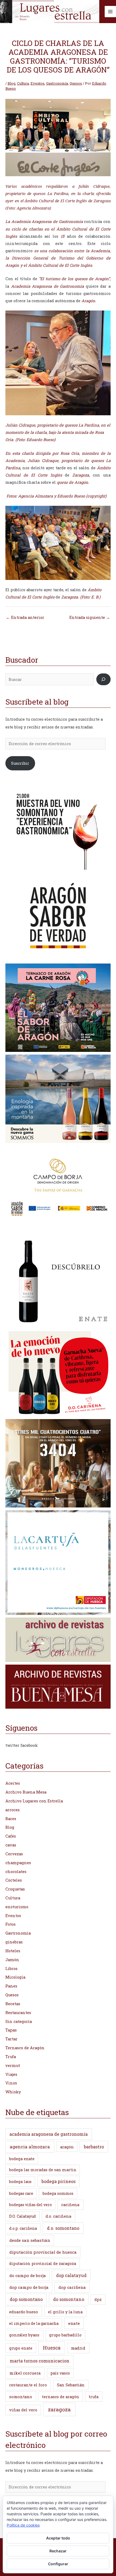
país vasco (60, 2373)
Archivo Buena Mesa (26, 1792)
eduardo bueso (24, 2312)
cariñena (70, 2205)
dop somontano (26, 2299)
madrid (78, 2348)
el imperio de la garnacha (34, 2323)
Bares (11, 1819)
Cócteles (14, 1880)
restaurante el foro (28, 2385)
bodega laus (20, 2182)
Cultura (23, 83)
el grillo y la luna (65, 2312)
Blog (11, 83)
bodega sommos (58, 2193)
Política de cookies (23, 2525)
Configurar (58, 2564)
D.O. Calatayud (23, 2216)
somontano (21, 2397)
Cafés (11, 1836)
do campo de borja (28, 2275)
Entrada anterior (25, 617)
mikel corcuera (25, 2373)
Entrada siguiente (90, 617)
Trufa (11, 2057)
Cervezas (14, 1854)
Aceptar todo (58, 2538)
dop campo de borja (29, 2287)
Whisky (13, 2092)
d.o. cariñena (58, 2216)
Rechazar (58, 2551)
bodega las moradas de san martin (43, 2170)
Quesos (76, 83)
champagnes (18, 1863)
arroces (13, 1810)
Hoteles (13, 1951)
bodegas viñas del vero (30, 2205)
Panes (11, 1986)
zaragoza (59, 2409)
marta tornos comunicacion (40, 2361)
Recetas (13, 2004)
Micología (15, 1977)
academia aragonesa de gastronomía (49, 2134)
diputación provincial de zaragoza (43, 2263)
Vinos (11, 2083)
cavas (11, 1845)
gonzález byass (24, 2335)
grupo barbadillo (65, 2335)
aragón (67, 2147)
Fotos (11, 1924)
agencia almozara (30, 2147)
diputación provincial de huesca (43, 2252)
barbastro (94, 2147)
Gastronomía (57, 83)
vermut (13, 2066)
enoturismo (17, 1907)
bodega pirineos (59, 2181)
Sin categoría (19, 2021)
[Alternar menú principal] (110, 12)
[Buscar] (103, 679)
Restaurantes (18, 2013)
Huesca (52, 2348)
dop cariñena (72, 2287)
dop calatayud (71, 2275)
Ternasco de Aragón (25, 2048)
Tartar (11, 2039)
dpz (98, 2299)
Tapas (11, 2030)
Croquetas (15, 1889)
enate (74, 2323)
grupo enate (21, 2348)
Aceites (13, 1783)
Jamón (12, 1960)
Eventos (37, 83)
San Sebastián (71, 2385)
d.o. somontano (63, 2228)
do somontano (69, 2299)
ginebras (14, 1942)
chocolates (16, 1872)
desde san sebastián (30, 2240)
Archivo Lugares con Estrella (34, 1801)
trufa (94, 2397)
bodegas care (21, 2193)
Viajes (11, 2074)
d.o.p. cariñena (23, 2228)
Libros (11, 1969)
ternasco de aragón (61, 2397)
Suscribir (20, 763)
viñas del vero (23, 2410)
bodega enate (22, 2159)
